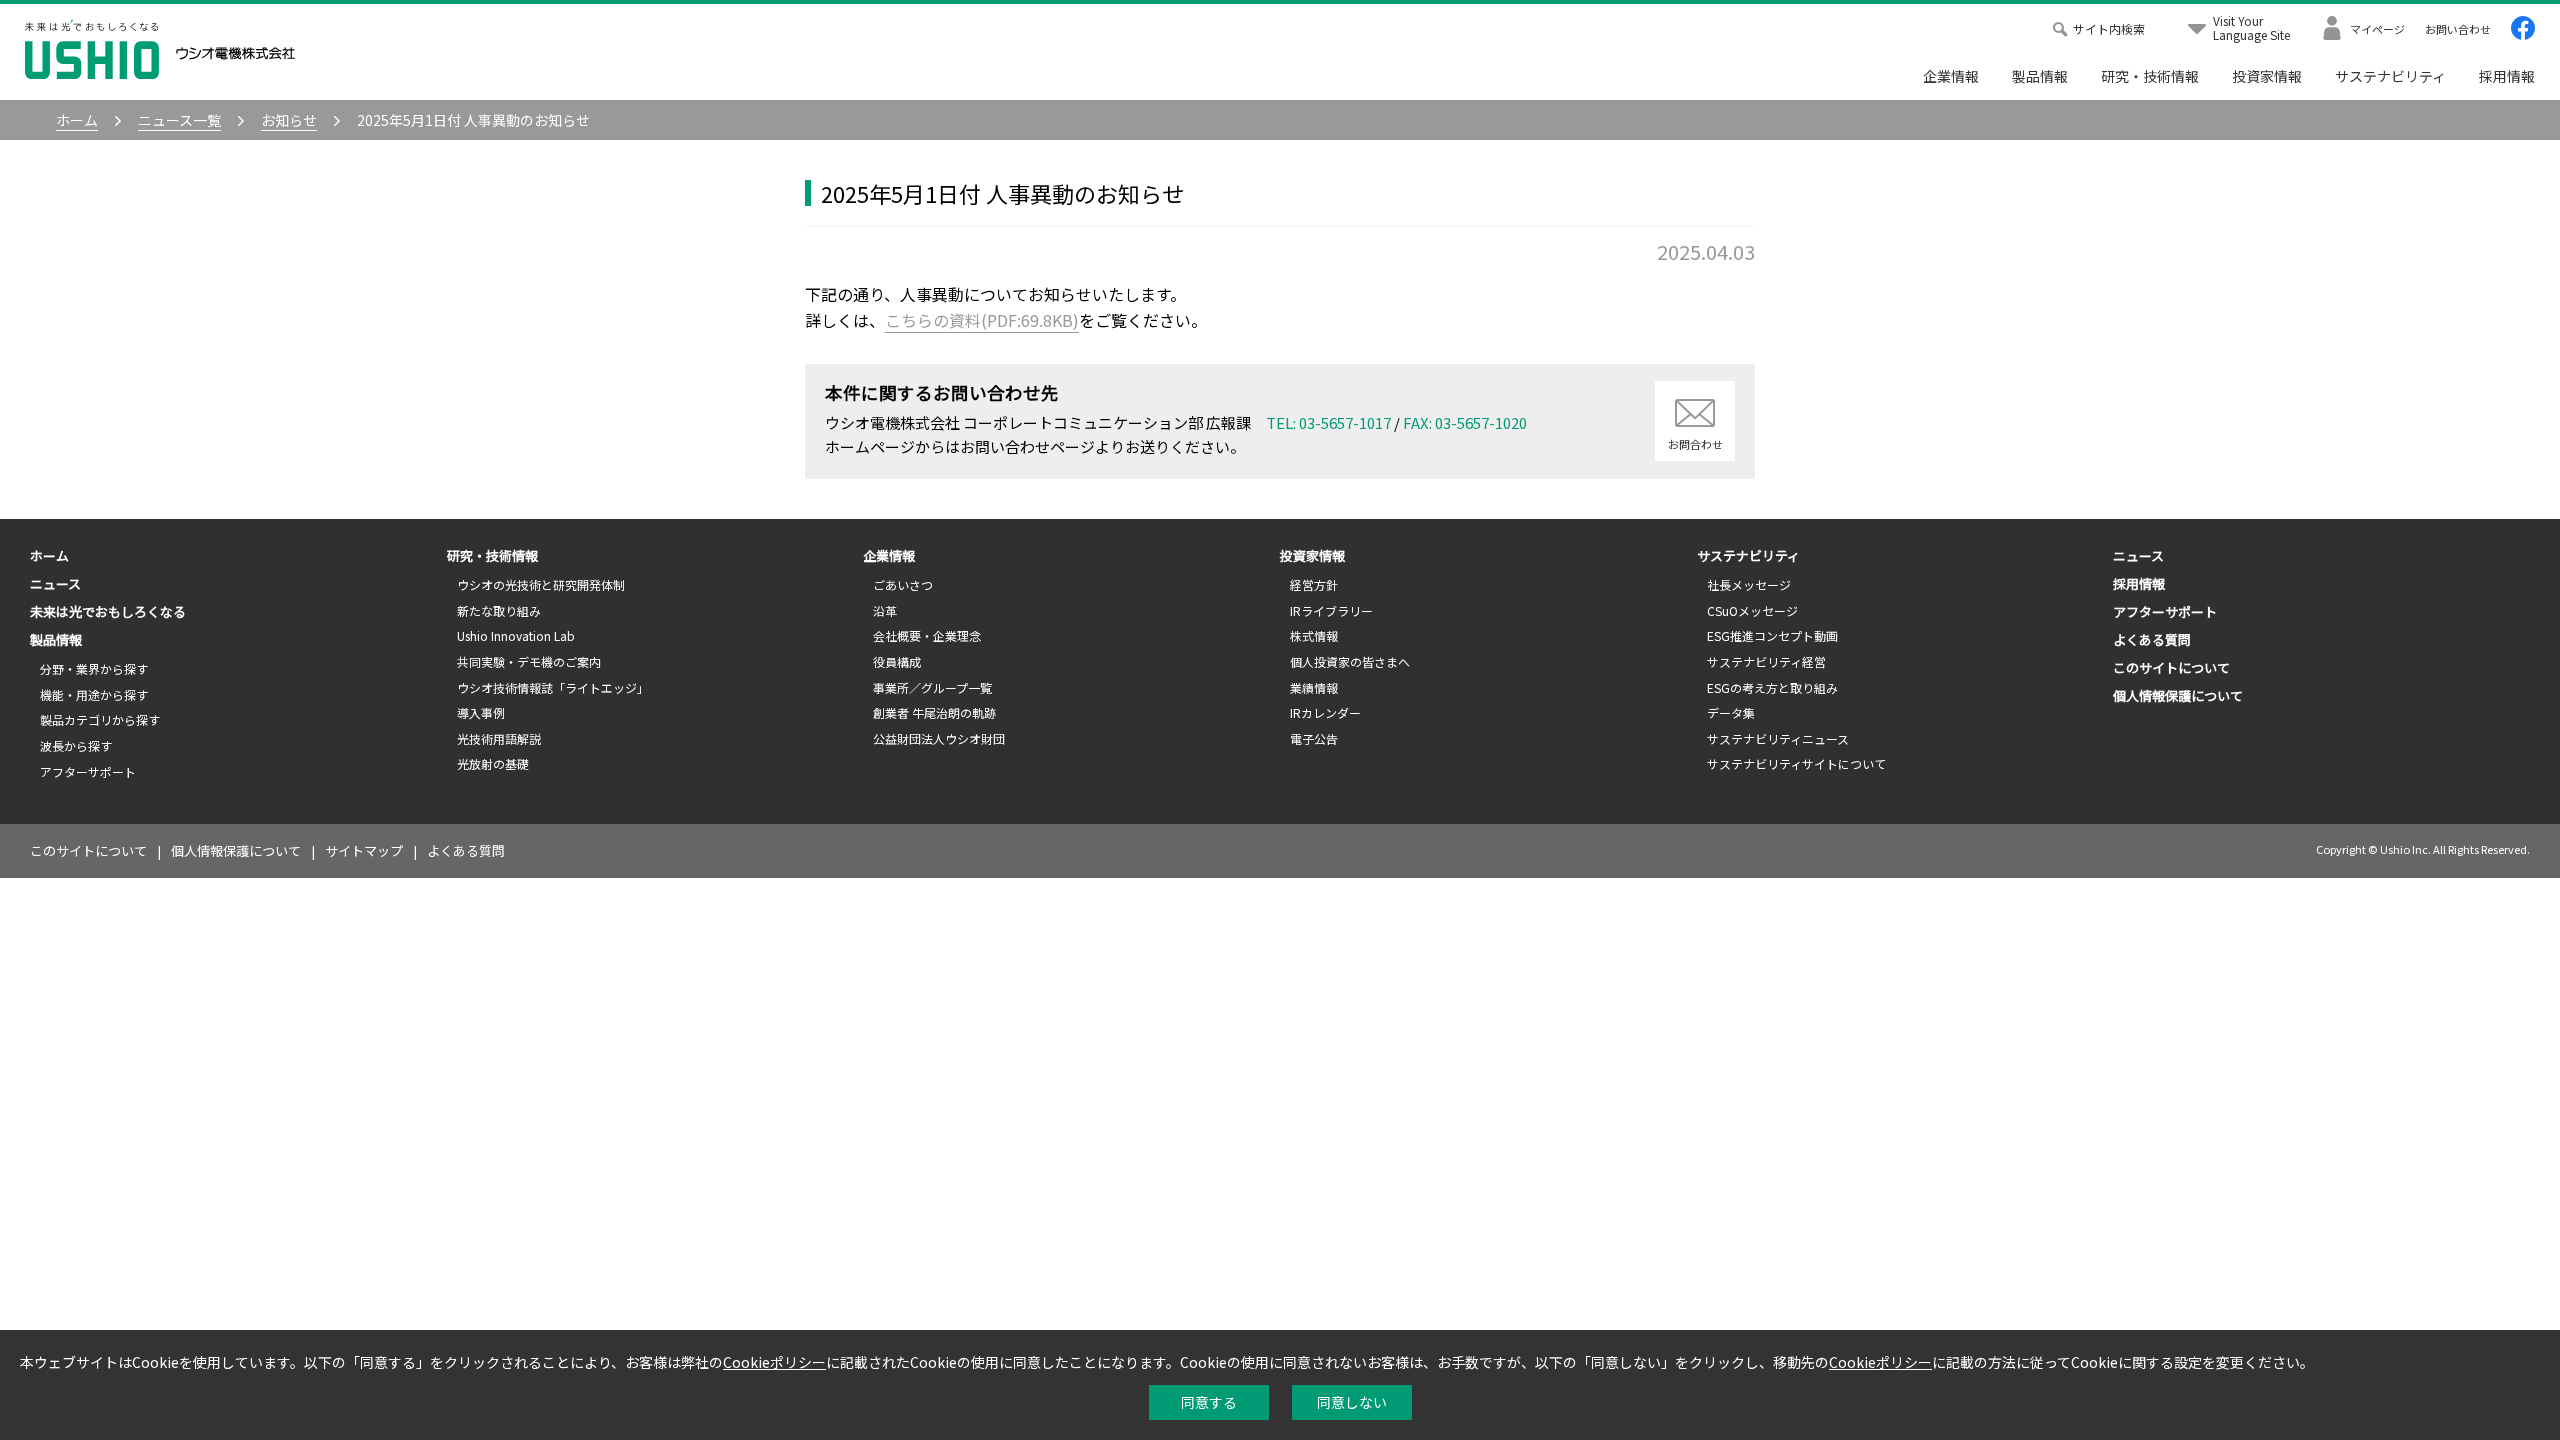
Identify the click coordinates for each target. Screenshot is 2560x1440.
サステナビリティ (2390, 76)
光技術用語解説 (499, 738)
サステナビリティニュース (1778, 738)
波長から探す (76, 745)
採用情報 (2507, 76)
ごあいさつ (903, 584)
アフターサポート (88, 771)
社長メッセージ (1749, 584)
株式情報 (1314, 635)
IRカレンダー (1325, 712)
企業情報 (1951, 76)
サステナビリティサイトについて (1796, 763)
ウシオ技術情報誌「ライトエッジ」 (553, 687)
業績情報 (1314, 687)
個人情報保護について (2178, 695)
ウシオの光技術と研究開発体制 (541, 584)
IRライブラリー (1331, 610)
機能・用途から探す (94, 694)
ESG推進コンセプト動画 (1772, 635)
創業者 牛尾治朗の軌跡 (934, 712)
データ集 (1731, 712)
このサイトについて (2171, 667)
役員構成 (897, 661)
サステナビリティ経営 (1766, 661)
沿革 (885, 610)
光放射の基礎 (493, 763)
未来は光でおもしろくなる (108, 611)
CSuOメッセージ (1752, 610)
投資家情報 (2267, 76)
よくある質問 (2152, 639)
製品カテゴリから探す (100, 719)
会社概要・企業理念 (927, 635)
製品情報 (2040, 76)
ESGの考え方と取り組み (1772, 687)
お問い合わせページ (1027, 446)
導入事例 (481, 712)
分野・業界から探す (94, 668)
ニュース (55, 583)
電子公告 (1314, 738)
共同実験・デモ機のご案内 (529, 661)
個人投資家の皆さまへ (1350, 661)
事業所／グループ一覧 (932, 687)
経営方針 (1314, 584)
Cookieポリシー (774, 1362)
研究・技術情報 (2150, 76)
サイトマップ (364, 850)
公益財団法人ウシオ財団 (939, 738)
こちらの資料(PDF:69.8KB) (982, 320)
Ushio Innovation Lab (516, 635)
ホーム (49, 555)
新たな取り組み (499, 610)
